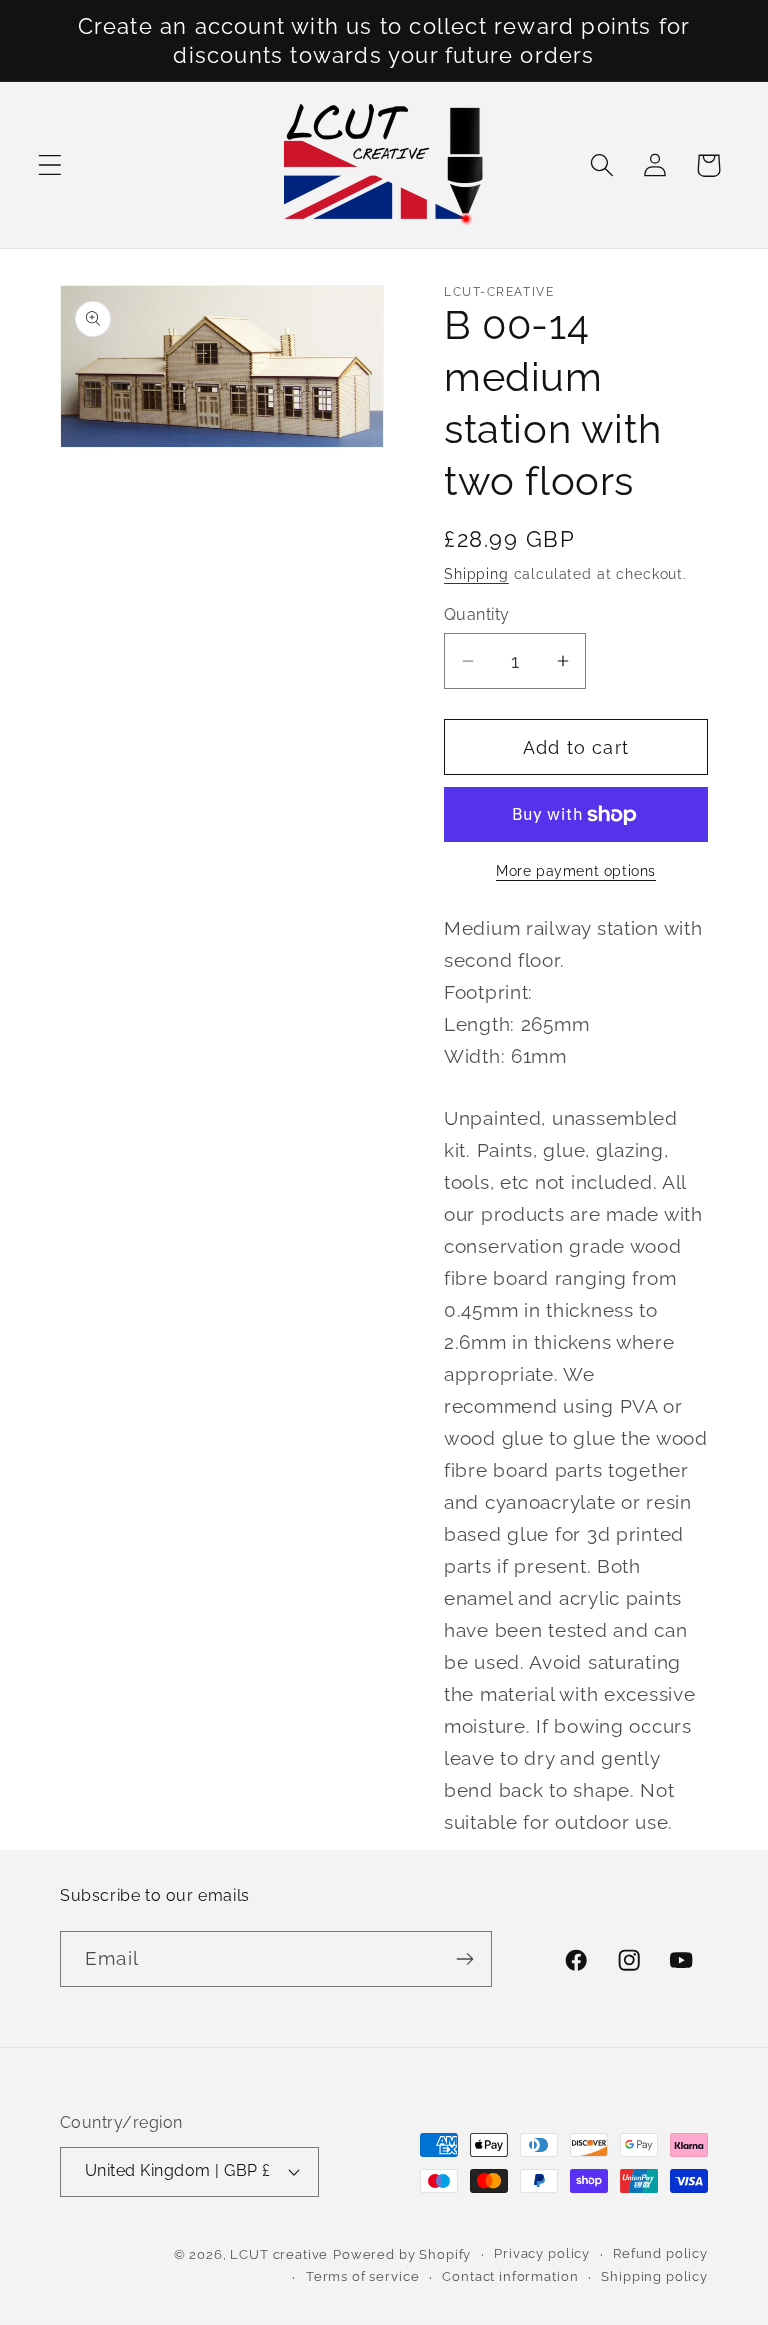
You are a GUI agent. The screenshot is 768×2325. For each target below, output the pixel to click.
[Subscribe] (464, 1959)
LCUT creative (279, 2254)
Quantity (477, 614)
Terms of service (362, 2276)
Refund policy (660, 2253)
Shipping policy (654, 2276)
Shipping (476, 573)
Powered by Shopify (402, 2254)
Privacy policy (542, 2253)
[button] (50, 165)
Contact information (510, 2276)
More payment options (576, 870)
